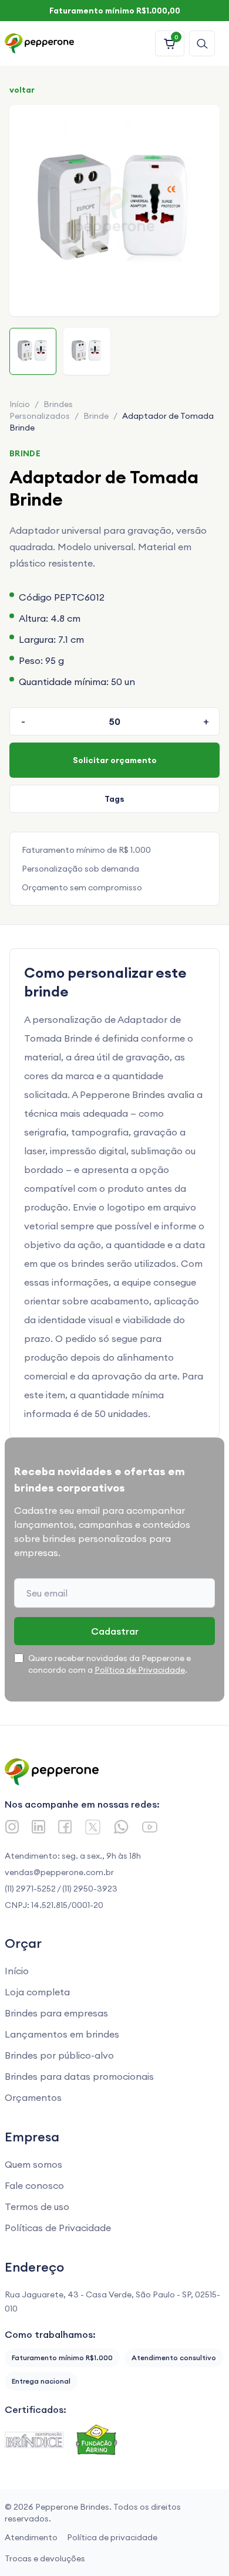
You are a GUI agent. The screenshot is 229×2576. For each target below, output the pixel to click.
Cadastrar (115, 1631)
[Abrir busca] (202, 43)
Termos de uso (37, 2206)
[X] (93, 1827)
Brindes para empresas (56, 2013)
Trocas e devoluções (45, 2558)
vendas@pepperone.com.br (59, 1872)
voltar (22, 90)
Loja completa (37, 1992)
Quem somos (33, 2164)
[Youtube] (150, 1827)
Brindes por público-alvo (59, 2055)
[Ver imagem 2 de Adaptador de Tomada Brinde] (87, 351)
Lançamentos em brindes (62, 2034)
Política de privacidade (112, 2537)
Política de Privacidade (140, 1670)
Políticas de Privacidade (58, 2228)
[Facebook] (65, 1827)
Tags (114, 799)
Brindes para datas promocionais (79, 2076)
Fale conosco (34, 2185)
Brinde (96, 416)
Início (20, 404)
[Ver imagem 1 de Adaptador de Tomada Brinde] (33, 351)
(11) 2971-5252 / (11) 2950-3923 (61, 1889)
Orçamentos (33, 2097)
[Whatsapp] (121, 1827)
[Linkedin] (38, 1827)
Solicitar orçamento (115, 760)
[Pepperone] (39, 43)
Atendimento (31, 2537)
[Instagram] (12, 1827)
